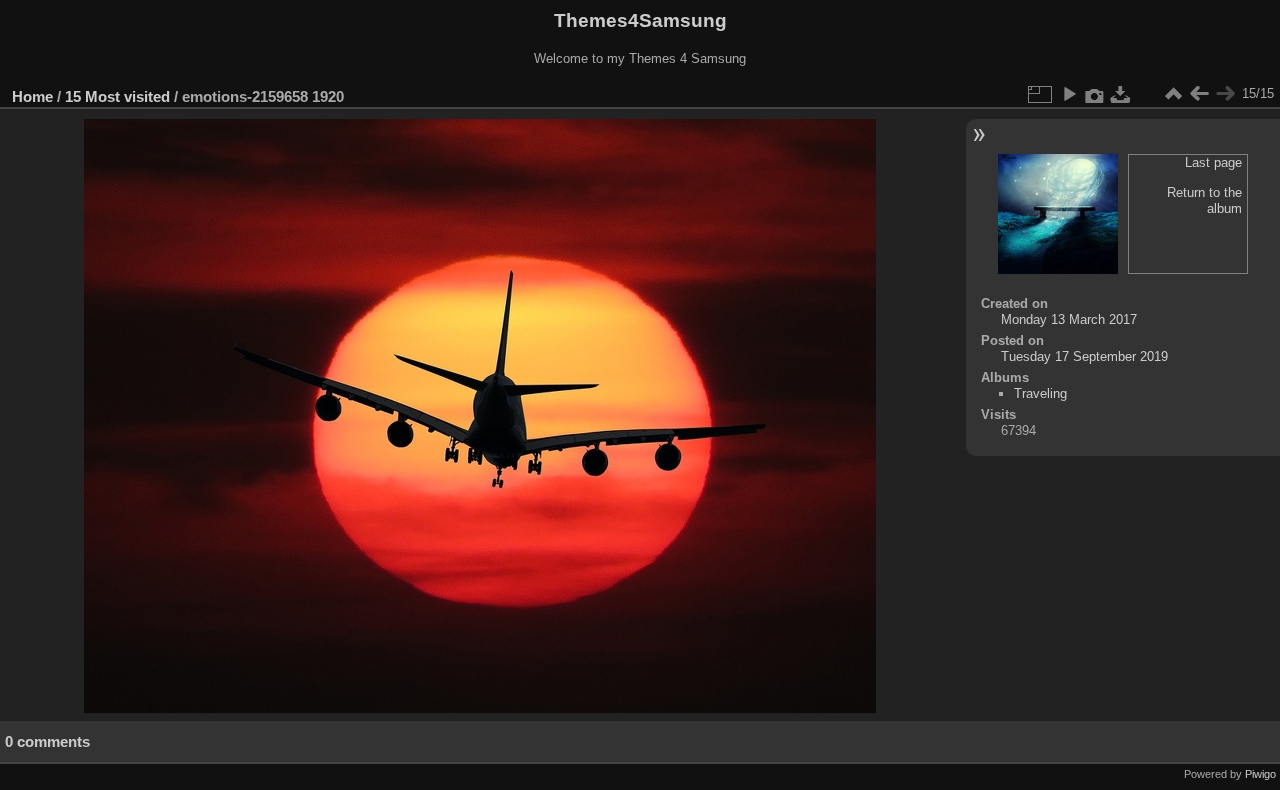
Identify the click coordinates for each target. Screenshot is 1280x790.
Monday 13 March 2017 (1069, 319)
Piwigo (1260, 774)
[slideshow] (1069, 94)
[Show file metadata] (1095, 94)
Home (32, 96)
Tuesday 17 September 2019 (1084, 356)
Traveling (1040, 393)
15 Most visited (117, 96)
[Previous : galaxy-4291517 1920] (1199, 94)
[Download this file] (1121, 94)
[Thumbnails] (1173, 94)
